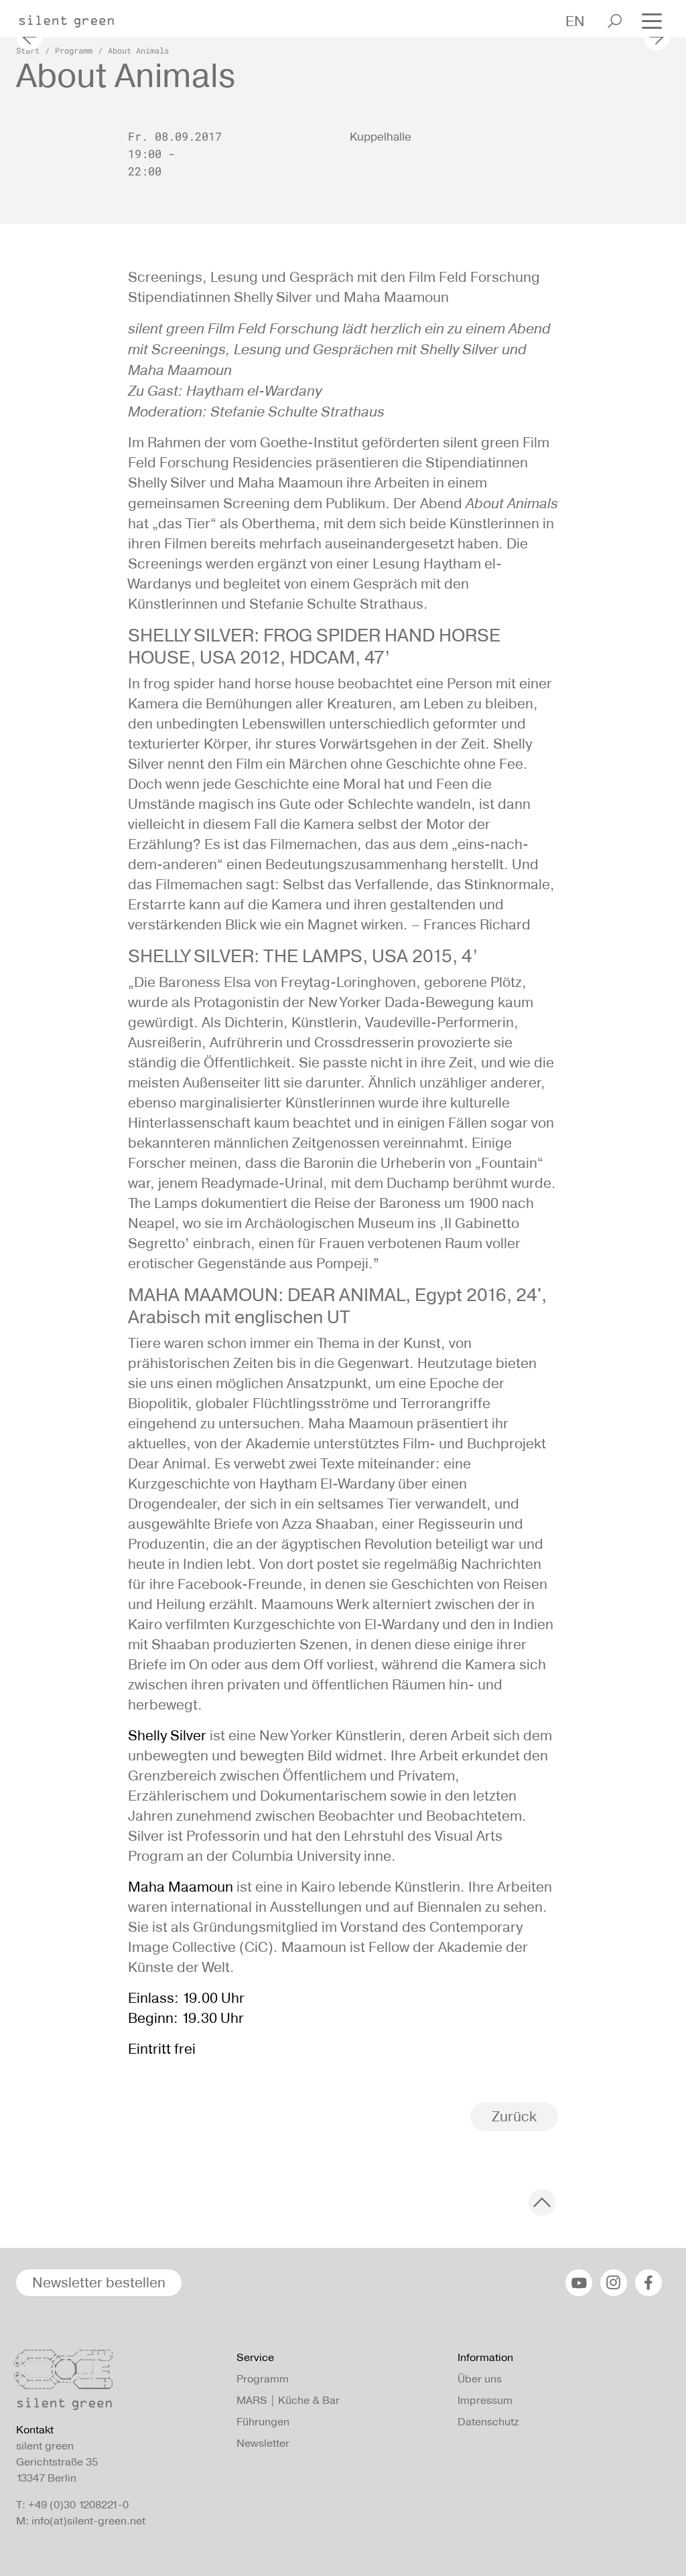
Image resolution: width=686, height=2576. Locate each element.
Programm (74, 50)
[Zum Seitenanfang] (542, 2202)
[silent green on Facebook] (648, 2283)
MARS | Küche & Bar (288, 2400)
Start (28, 50)
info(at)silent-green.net (88, 2521)
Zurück (514, 2116)
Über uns (480, 2379)
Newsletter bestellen (99, 2282)
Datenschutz (488, 2422)
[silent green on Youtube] (579, 2283)
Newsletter (263, 2443)
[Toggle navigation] (652, 20)
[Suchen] (615, 21)
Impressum (485, 2400)
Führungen (263, 2422)
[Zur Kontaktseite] (118, 2383)
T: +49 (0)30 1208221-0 (72, 2505)
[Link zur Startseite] (73, 17)
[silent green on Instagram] (614, 2283)
